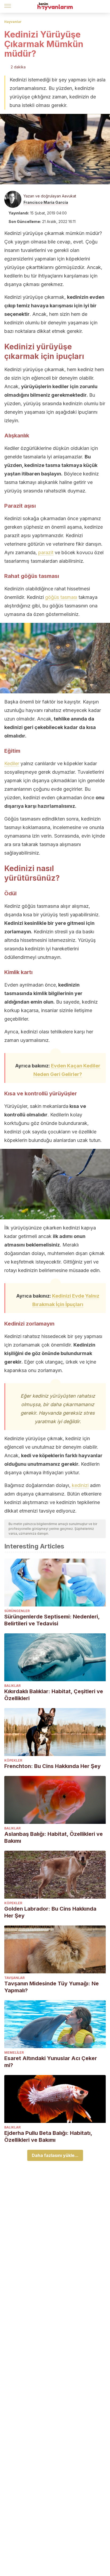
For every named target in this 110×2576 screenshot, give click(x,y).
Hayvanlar (13, 22)
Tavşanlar (14, 1978)
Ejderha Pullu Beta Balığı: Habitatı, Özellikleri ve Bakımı (48, 2136)
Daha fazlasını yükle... (55, 2155)
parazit (46, 552)
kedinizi (80, 1485)
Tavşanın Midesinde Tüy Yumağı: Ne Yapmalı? (52, 1987)
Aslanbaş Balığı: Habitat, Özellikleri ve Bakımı (54, 1837)
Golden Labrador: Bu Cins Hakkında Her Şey (50, 1912)
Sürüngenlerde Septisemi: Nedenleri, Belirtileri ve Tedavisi (52, 1620)
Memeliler (14, 2053)
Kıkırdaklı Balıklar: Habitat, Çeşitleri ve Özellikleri (54, 1695)
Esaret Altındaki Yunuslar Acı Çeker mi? (51, 2062)
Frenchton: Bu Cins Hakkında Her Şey (52, 1766)
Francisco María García (46, 202)
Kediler (12, 763)
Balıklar (12, 1686)
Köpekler (13, 1760)
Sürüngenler (17, 1611)
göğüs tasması (61, 597)
